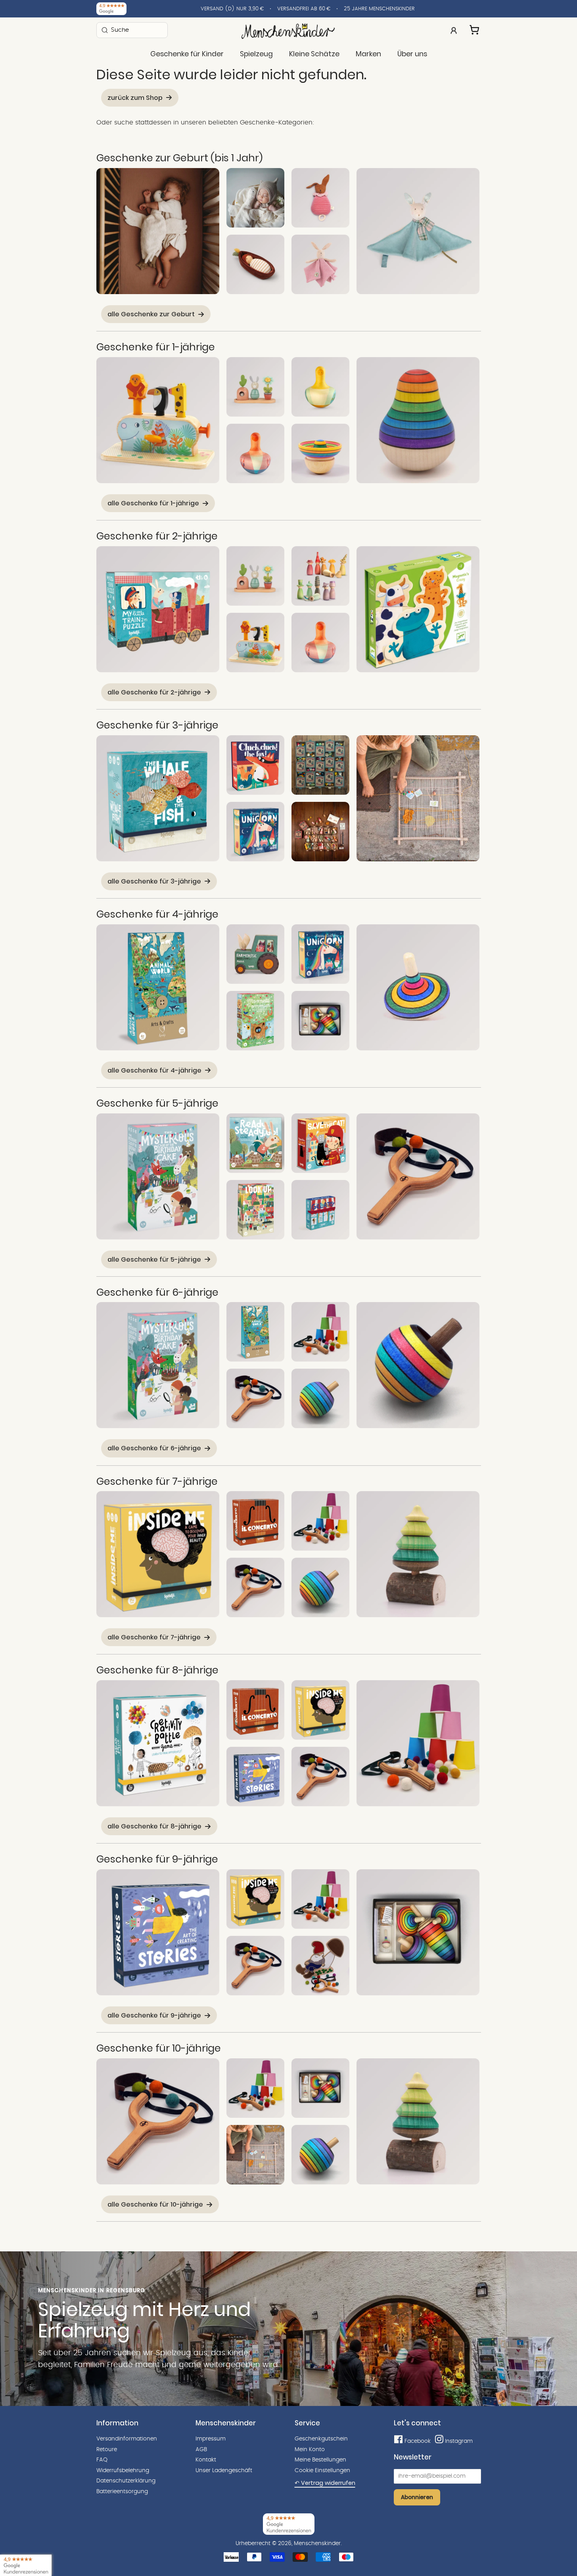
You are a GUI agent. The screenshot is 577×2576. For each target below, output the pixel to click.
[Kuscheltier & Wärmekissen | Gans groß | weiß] (158, 231)
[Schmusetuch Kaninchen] (418, 231)
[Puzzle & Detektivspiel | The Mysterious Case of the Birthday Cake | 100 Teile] (158, 1176)
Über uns (412, 54)
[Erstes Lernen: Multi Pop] (158, 420)
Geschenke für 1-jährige (156, 347)
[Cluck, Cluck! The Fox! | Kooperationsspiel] (255, 765)
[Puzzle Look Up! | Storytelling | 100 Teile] (255, 1210)
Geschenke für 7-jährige (157, 1481)
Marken (368, 54)
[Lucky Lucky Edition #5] (320, 765)
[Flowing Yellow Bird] (320, 387)
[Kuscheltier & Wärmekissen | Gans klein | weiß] (255, 198)
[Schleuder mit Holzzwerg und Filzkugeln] (320, 1966)
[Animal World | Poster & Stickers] (158, 987)
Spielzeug (256, 54)
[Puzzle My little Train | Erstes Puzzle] (158, 609)
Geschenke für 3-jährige (157, 725)
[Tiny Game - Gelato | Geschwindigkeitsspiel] (320, 1210)
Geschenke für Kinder (187, 54)
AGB (201, 2450)
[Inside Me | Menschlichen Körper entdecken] (158, 1554)
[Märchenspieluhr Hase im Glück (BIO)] (320, 198)
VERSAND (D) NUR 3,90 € (232, 9)
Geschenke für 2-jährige (157, 536)
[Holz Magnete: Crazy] (418, 609)
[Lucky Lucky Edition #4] (320, 832)
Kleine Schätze (314, 54)
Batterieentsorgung (122, 2492)
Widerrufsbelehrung (123, 2471)
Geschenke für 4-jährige (157, 914)
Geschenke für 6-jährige (157, 1292)
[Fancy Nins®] (320, 576)
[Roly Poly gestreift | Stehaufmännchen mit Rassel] (320, 453)
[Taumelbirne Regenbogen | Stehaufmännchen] (418, 420)
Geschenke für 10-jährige (159, 2048)
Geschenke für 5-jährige (157, 1103)
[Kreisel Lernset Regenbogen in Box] (320, 1021)
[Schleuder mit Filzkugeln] (418, 1176)
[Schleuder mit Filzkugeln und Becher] (320, 1332)
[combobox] (132, 30)
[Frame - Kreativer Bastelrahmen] (418, 798)
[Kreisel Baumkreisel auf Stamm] (418, 1554)
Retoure (107, 2450)
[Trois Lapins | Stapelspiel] (255, 387)
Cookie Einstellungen (322, 2471)
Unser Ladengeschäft (224, 2471)
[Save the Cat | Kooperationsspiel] (320, 1143)
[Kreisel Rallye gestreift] (418, 987)
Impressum (211, 2439)
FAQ (102, 2460)
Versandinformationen (127, 2439)
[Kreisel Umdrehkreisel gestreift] (418, 1365)
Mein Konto (310, 2450)
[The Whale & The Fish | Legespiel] (158, 798)
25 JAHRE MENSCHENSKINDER (379, 9)
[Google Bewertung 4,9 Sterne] (26, 2565)
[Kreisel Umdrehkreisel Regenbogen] (320, 1398)
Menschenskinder (317, 2543)
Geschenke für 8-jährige (157, 1670)
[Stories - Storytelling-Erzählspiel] (255, 1777)
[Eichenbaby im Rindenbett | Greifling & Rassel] (255, 264)
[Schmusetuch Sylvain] (320, 264)
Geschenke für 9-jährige (157, 1859)
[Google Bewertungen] (111, 9)
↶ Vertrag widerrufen (325, 2483)
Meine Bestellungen (320, 2460)
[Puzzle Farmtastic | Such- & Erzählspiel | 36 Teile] (255, 954)
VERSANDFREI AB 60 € (304, 9)
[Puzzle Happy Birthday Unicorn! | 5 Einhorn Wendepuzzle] (255, 832)
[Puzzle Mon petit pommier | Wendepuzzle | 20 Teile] (255, 1021)
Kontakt (206, 2460)
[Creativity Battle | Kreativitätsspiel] (158, 1743)
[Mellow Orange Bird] (255, 453)
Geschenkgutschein (321, 2439)
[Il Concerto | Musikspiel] (255, 1521)
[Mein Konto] (454, 30)
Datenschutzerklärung (126, 2481)
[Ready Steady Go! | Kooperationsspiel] (255, 1143)
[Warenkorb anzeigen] (475, 29)
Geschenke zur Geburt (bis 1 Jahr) (179, 158)
